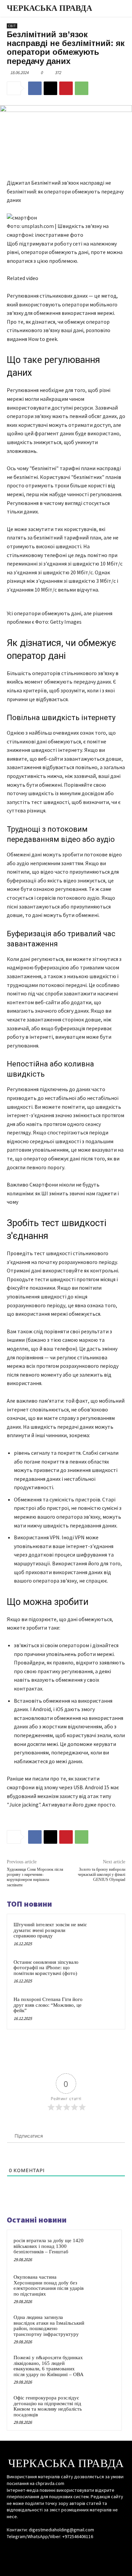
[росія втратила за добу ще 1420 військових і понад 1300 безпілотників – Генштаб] (102, 2250)
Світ (12, 26)
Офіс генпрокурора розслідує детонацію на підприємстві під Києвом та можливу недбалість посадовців (48, 2406)
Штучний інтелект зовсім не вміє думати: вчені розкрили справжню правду (50, 1930)
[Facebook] (35, 88)
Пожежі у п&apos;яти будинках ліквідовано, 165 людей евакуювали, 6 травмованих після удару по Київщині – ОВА (49, 2366)
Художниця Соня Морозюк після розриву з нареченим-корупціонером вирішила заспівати (35, 1877)
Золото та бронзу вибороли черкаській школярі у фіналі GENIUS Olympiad (102, 1875)
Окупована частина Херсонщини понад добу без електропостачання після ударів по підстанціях (49, 2285)
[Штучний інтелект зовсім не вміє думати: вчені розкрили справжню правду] (105, 1934)
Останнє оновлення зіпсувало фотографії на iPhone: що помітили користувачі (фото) (46, 1968)
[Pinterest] (66, 88)
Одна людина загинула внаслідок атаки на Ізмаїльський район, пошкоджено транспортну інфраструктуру (49, 2326)
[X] (50, 88)
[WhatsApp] (82, 88)
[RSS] (66, 2549)
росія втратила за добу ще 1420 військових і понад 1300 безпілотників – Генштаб (49, 2246)
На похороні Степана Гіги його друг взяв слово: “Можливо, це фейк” (48, 2005)
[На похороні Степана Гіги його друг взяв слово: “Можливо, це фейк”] (105, 2009)
